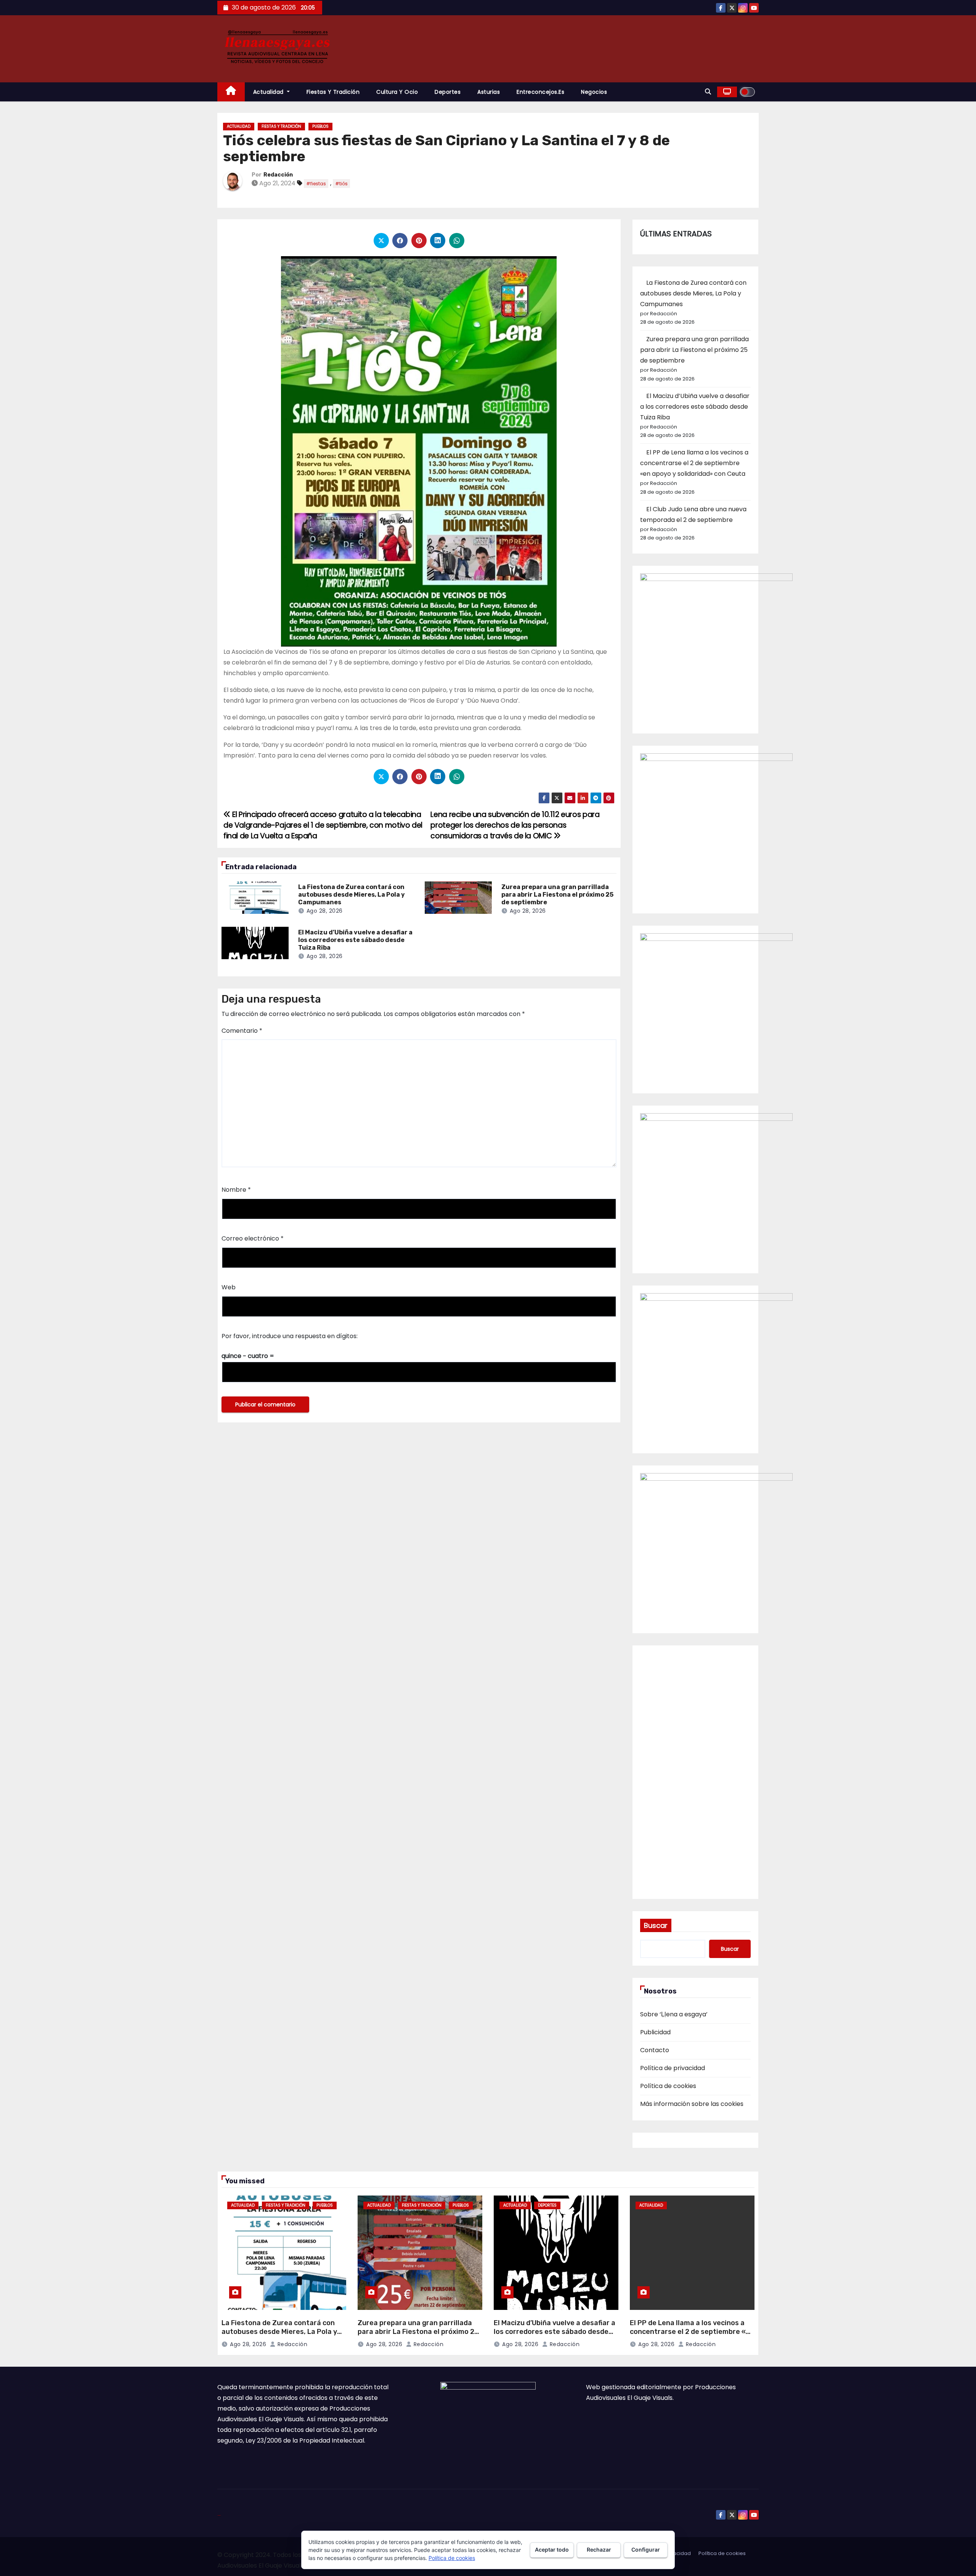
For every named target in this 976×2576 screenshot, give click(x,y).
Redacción (278, 175)
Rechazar (599, 2550)
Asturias (489, 92)
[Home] (231, 92)
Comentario (242, 1031)
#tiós (341, 184)
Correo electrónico (253, 1238)
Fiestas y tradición (333, 92)
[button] (708, 92)
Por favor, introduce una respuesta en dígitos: (290, 1336)
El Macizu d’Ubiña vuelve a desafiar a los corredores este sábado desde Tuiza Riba (355, 940)
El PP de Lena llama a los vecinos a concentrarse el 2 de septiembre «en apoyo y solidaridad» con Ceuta (694, 463)
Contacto (655, 2050)
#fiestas (316, 184)
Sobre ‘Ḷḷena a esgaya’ (674, 2014)
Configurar (646, 2550)
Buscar (656, 1925)
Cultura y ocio (397, 92)
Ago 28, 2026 (325, 911)
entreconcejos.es (540, 92)
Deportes (448, 92)
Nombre (236, 1190)
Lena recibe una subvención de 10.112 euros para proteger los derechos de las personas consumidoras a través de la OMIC (515, 825)
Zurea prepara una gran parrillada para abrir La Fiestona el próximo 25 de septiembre (557, 895)
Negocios (594, 92)
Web (229, 1287)
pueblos (320, 126)
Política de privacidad (673, 2068)
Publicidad (655, 2032)
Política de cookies (668, 2086)
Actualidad (269, 92)
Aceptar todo (552, 2550)
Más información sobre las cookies (692, 2104)
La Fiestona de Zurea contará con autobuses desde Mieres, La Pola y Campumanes (352, 895)
